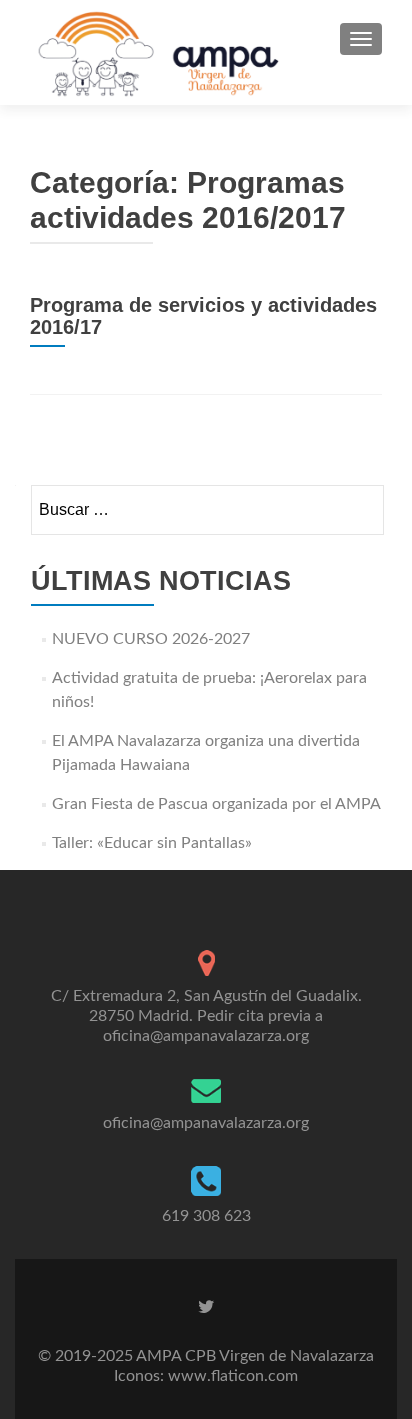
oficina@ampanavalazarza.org (206, 1123)
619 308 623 (206, 1216)
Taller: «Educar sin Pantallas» (152, 843)
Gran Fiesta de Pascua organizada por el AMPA (216, 804)
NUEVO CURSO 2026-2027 (151, 639)
